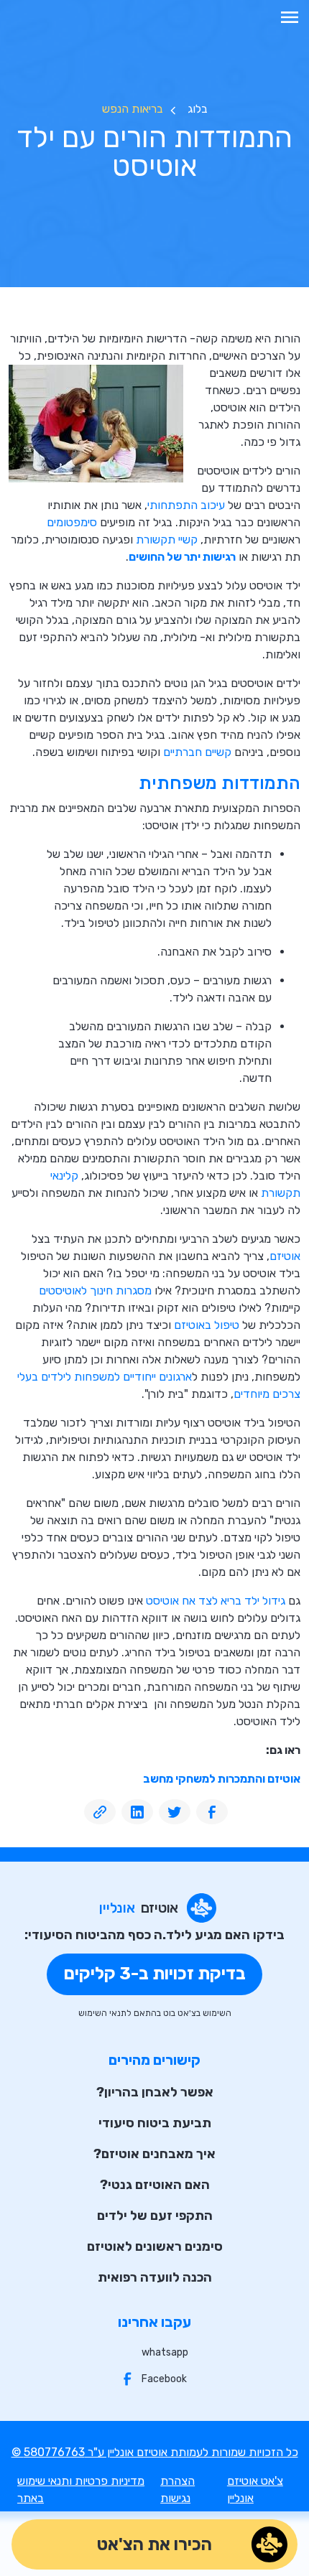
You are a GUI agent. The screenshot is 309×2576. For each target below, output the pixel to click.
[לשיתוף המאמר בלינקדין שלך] (137, 1812)
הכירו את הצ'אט (154, 2544)
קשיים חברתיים (197, 752)
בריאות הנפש (133, 109)
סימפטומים (72, 522)
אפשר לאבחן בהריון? (155, 2092)
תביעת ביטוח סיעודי (155, 2123)
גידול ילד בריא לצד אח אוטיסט (216, 1601)
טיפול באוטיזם (207, 1325)
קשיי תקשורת (167, 540)
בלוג (198, 109)
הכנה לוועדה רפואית (155, 2277)
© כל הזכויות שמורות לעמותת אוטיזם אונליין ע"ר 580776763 (155, 2452)
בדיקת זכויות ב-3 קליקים (155, 1974)
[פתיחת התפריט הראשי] (290, 17)
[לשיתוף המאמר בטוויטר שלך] (175, 1812)
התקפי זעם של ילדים (155, 2216)
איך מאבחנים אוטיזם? (154, 2154)
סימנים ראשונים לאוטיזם (155, 2246)
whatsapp (165, 2352)
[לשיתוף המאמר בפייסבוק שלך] (212, 1812)
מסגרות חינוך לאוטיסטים (95, 1291)
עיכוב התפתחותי (186, 505)
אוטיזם (285, 1256)
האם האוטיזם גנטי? (155, 2185)
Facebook (164, 2379)
